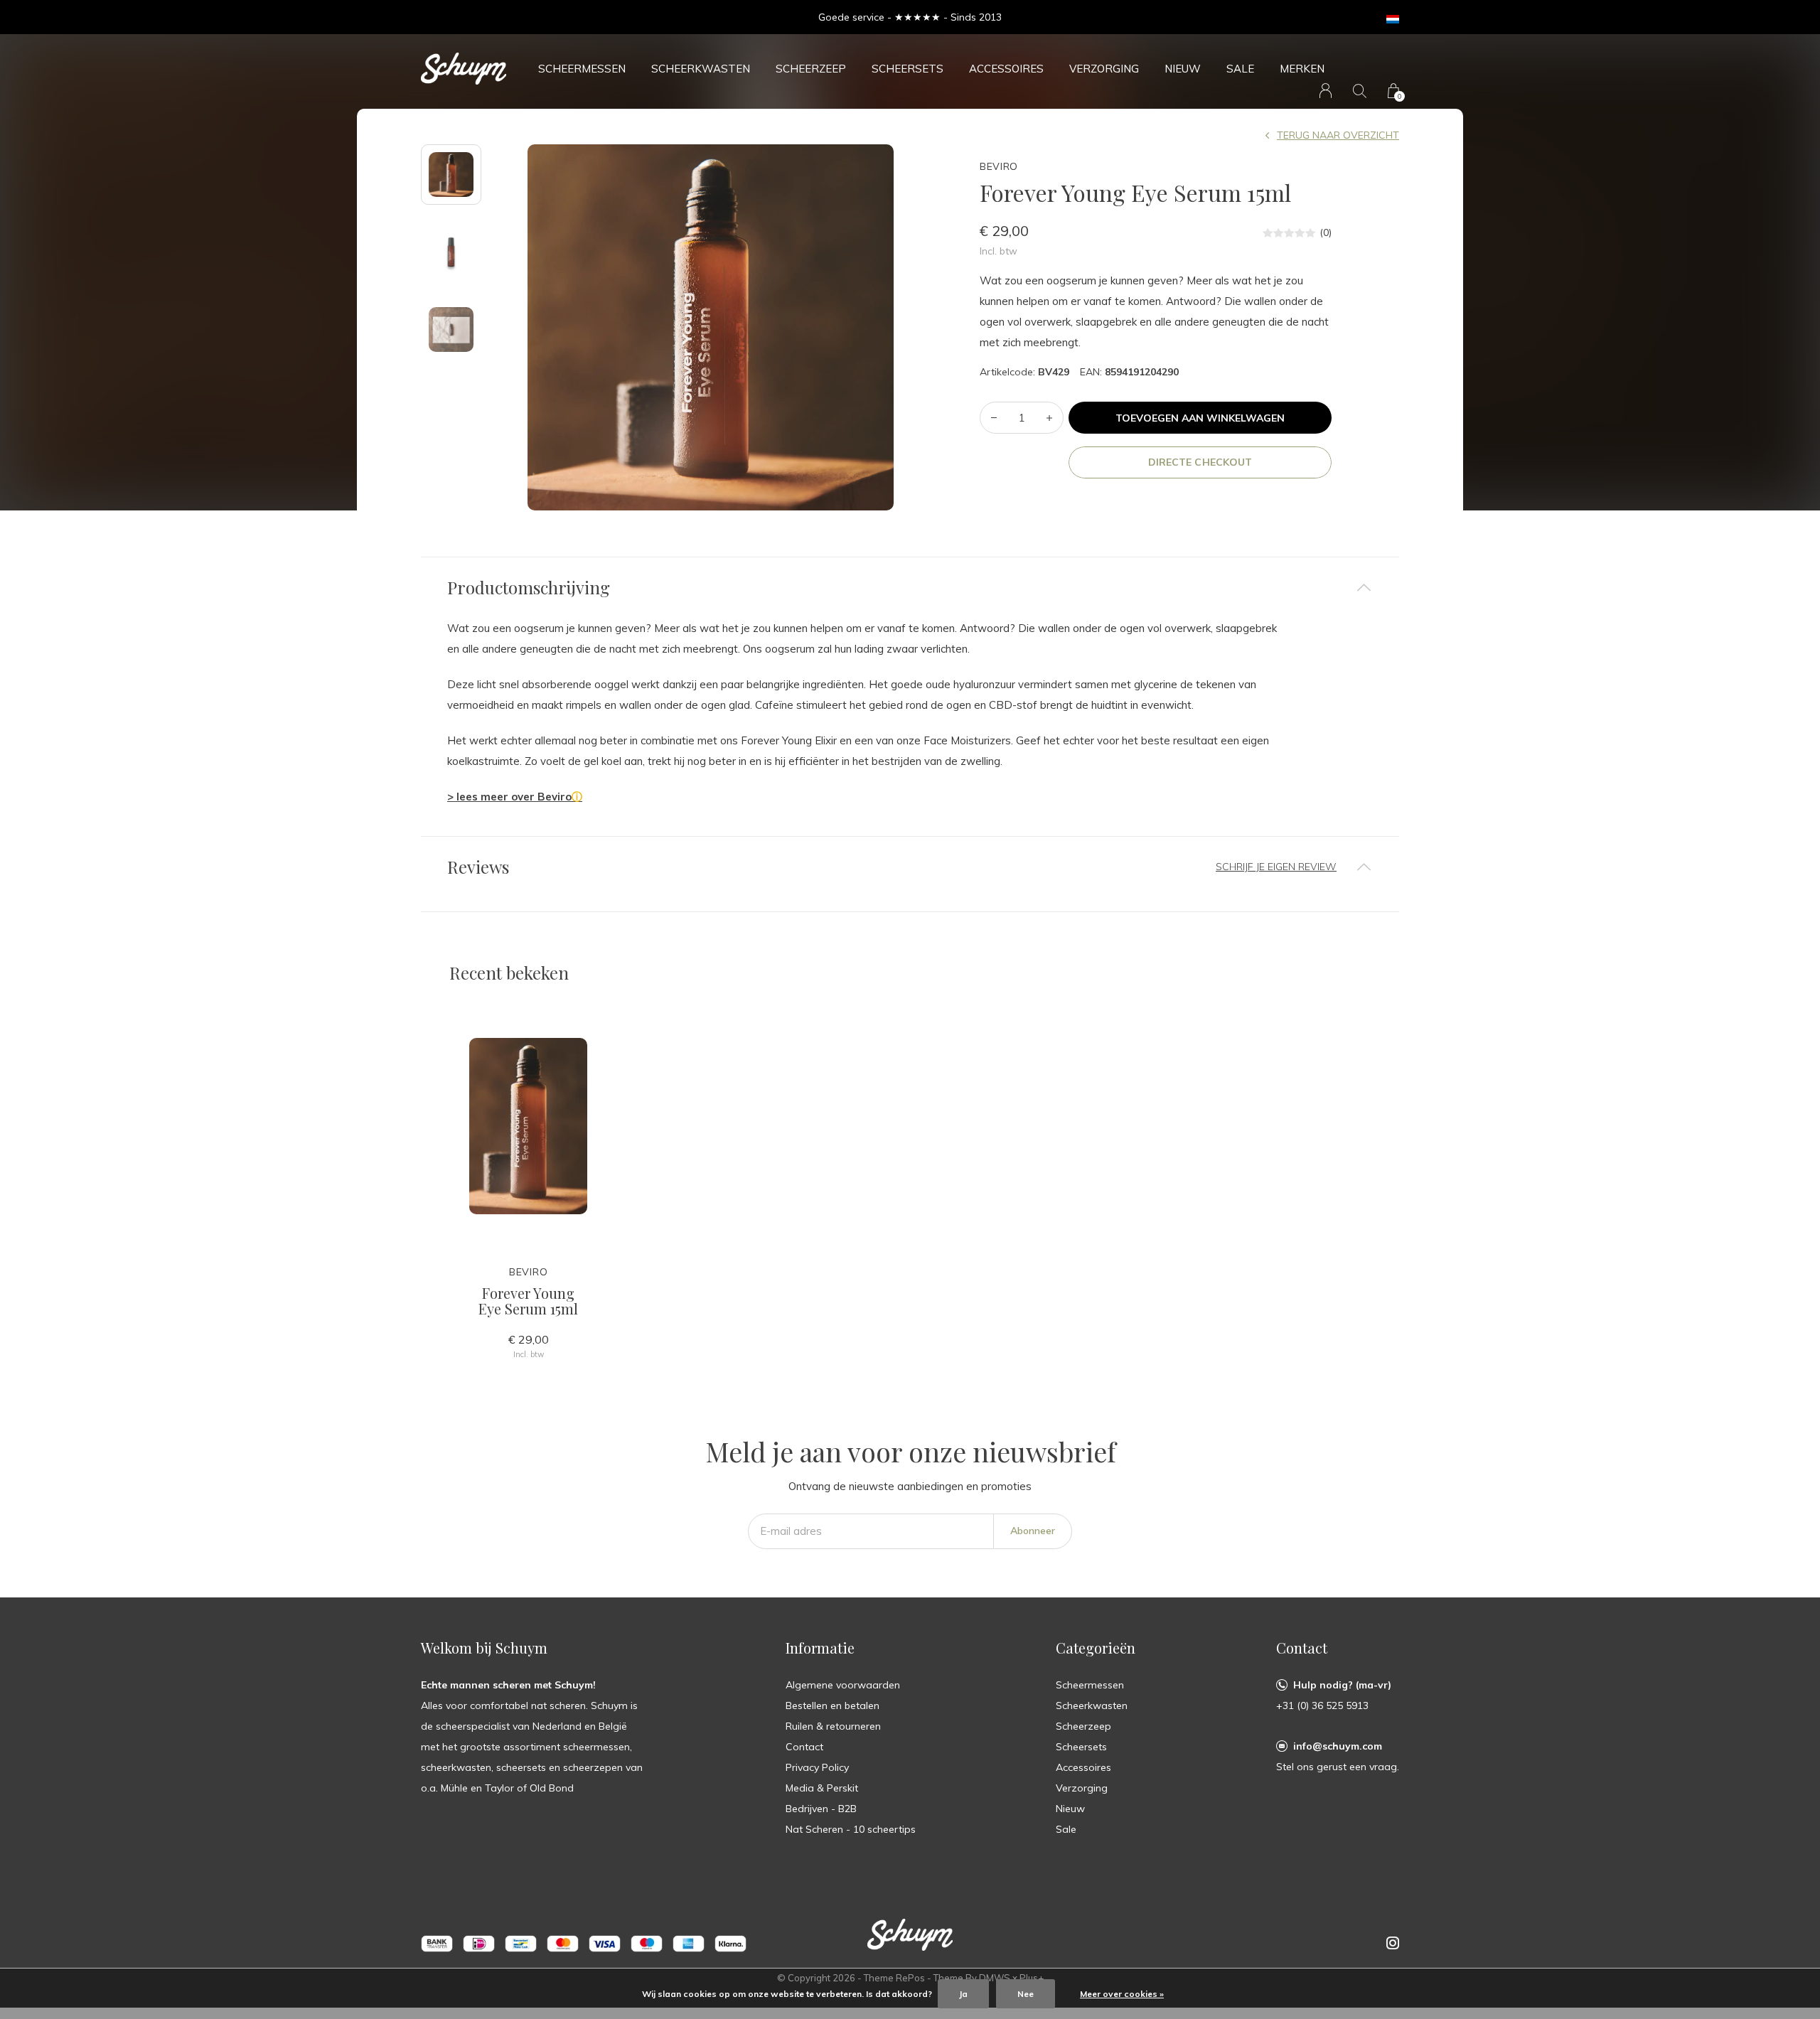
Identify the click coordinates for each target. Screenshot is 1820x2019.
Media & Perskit (822, 1788)
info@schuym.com (1338, 1746)
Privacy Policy (817, 1767)
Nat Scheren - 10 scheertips (851, 1829)
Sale (1240, 69)
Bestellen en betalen (833, 1705)
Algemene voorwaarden (843, 1685)
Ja (963, 1994)
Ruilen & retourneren (833, 1726)
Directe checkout (1200, 462)
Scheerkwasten (701, 69)
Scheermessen (582, 69)
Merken (1302, 69)
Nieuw (1183, 69)
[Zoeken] (1360, 91)
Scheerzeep (811, 69)
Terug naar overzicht (1338, 135)
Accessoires (1006, 69)
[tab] (910, 588)
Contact (804, 1747)
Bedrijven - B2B (821, 1809)
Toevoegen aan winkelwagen (1200, 418)
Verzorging (1104, 69)
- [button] (994, 418)
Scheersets (908, 69)
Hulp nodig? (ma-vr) (1342, 1685)
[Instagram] (1393, 1943)
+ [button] (1049, 418)
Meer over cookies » (1122, 1994)
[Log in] (1326, 91)
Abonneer (1033, 1531)
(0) (1326, 232)
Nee (1026, 1994)
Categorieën (1096, 1648)
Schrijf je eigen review (1276, 867)
